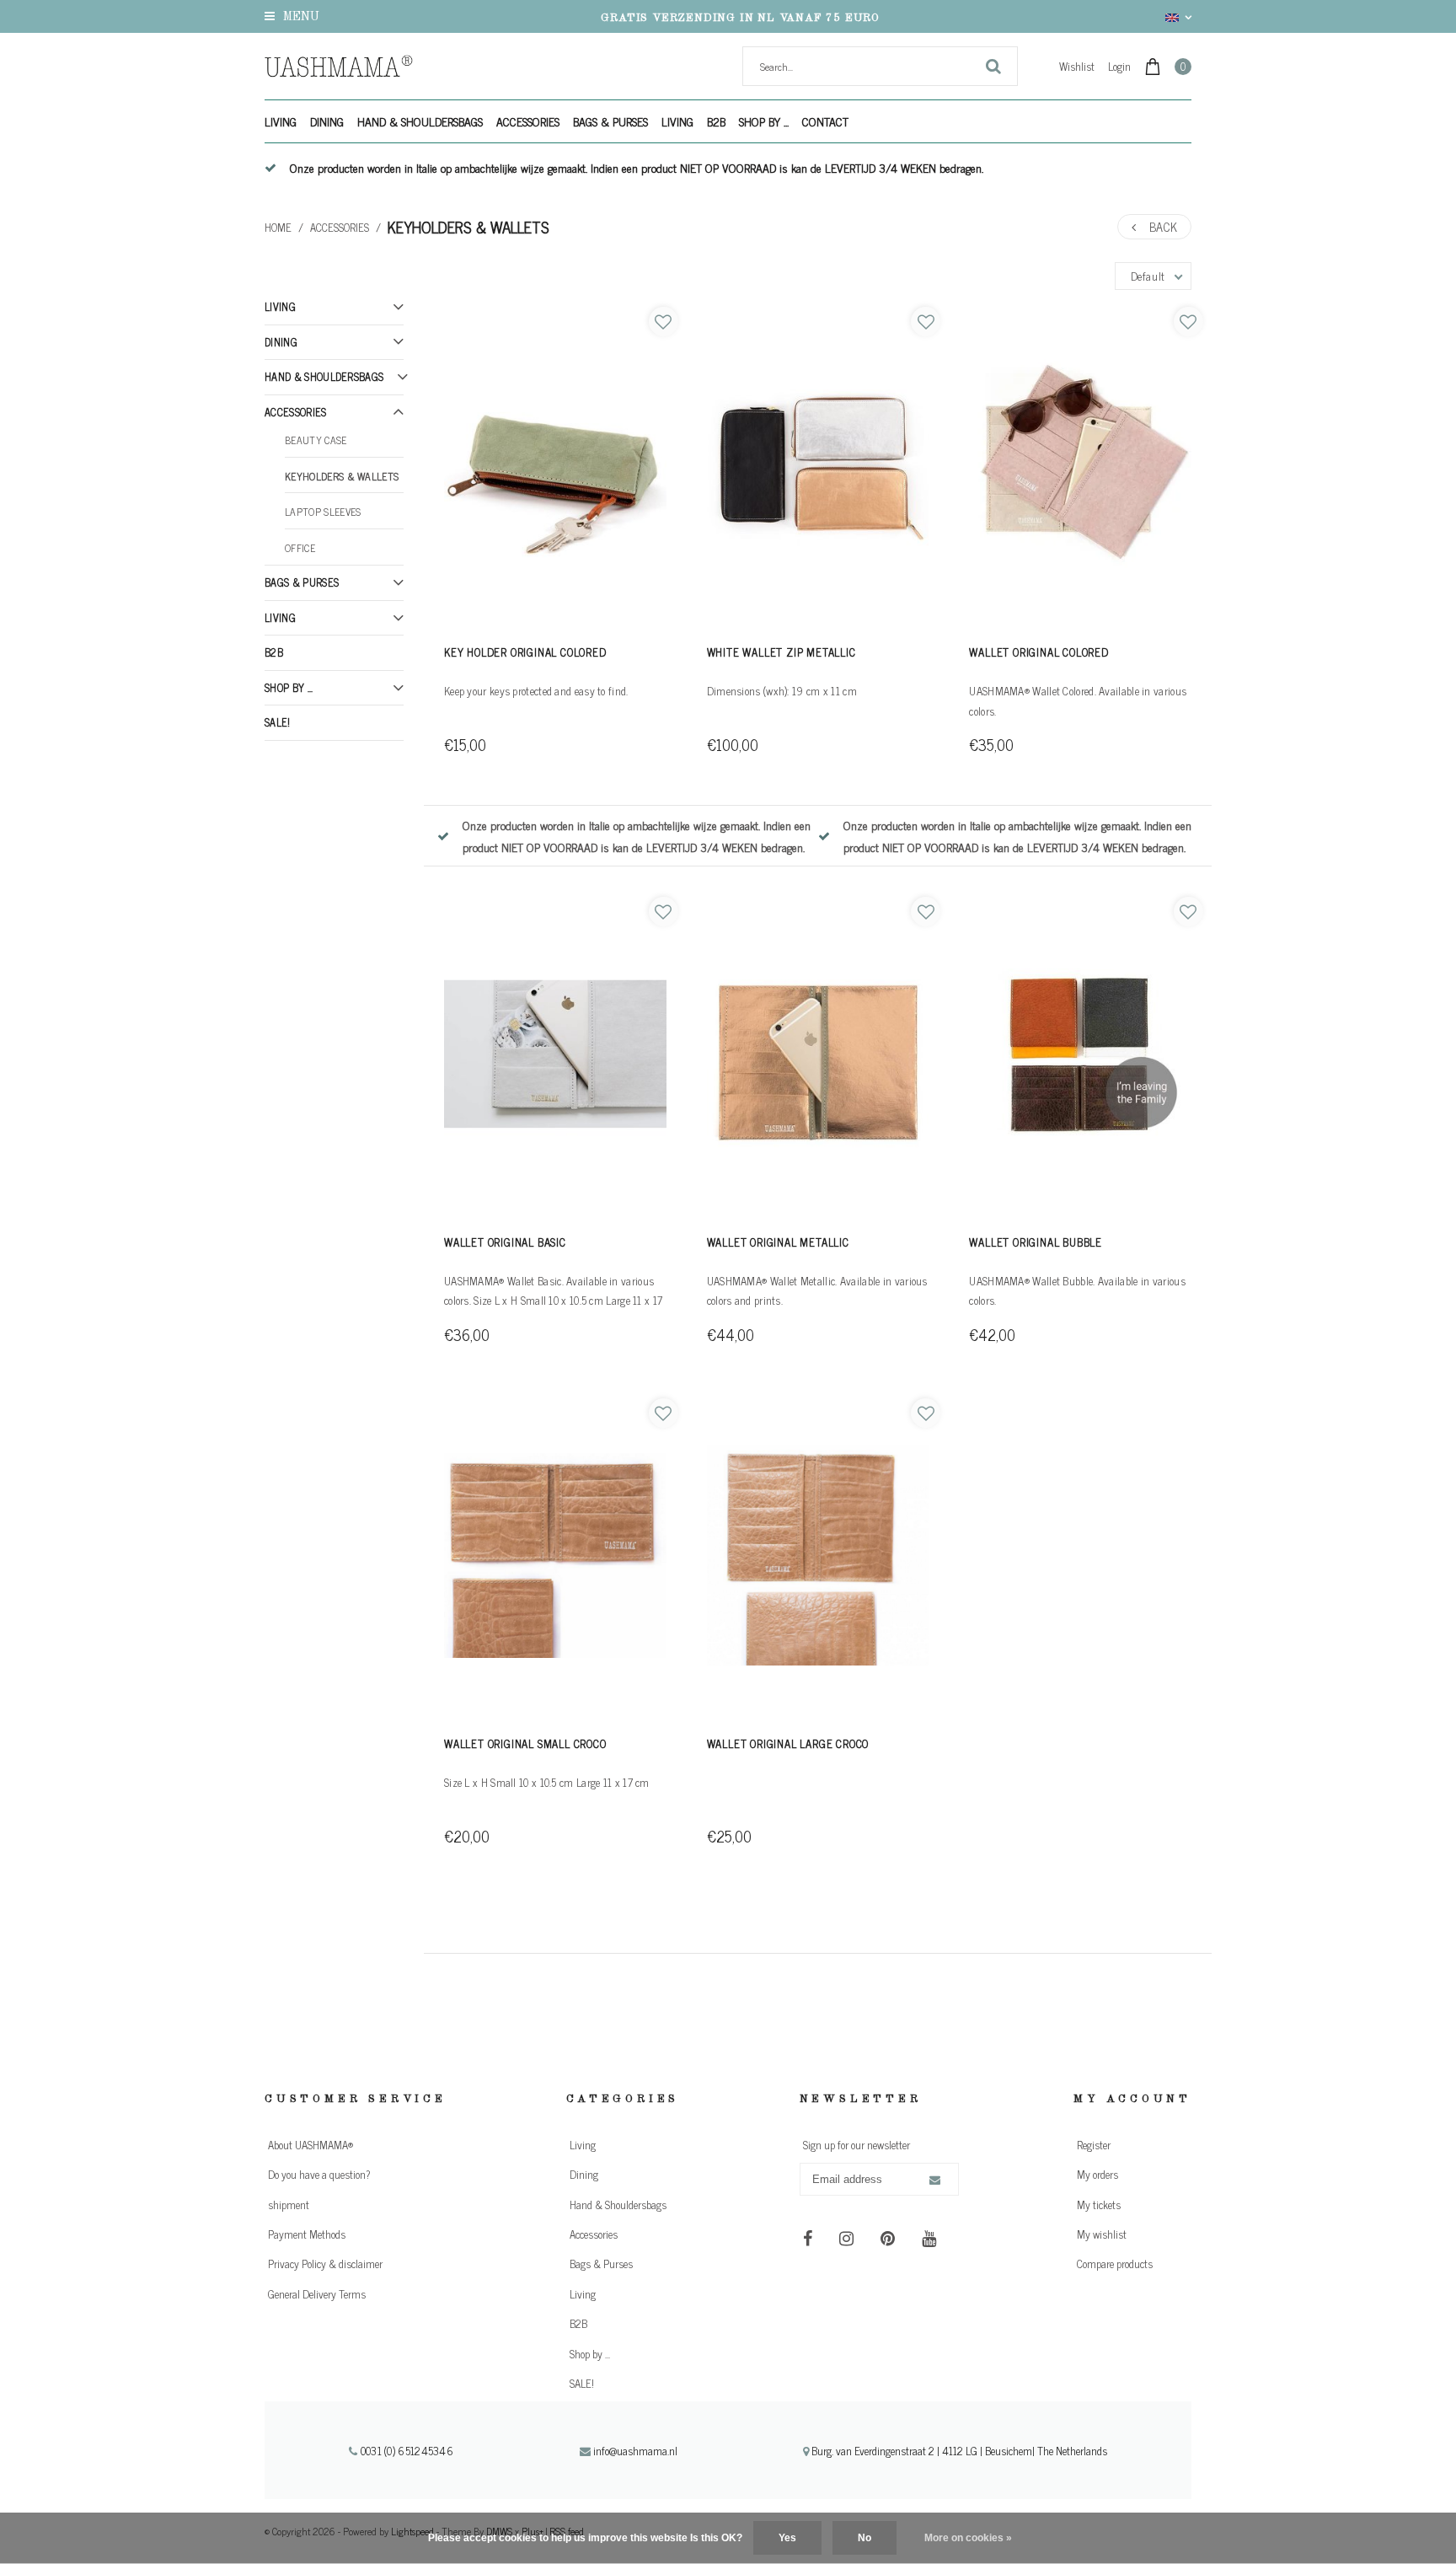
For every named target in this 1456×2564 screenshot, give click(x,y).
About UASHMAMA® (310, 2145)
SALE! (278, 722)
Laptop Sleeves (323, 512)
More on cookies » (968, 2538)
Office (300, 548)
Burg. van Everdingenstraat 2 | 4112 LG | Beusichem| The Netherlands (958, 2451)
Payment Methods (307, 2234)
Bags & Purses (610, 121)
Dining (327, 121)
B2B (716, 121)
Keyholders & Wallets (468, 227)
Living (281, 121)
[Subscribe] (935, 2180)
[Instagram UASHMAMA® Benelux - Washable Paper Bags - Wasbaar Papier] (846, 2238)
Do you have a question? (319, 2174)
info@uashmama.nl (635, 2451)
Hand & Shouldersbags (420, 121)
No (864, 2538)
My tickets (1099, 2205)
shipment (289, 2205)
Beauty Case (316, 440)
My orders (1097, 2174)
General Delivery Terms (317, 2294)
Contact (825, 121)
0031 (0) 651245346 (405, 2451)
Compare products (1115, 2264)
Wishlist (1077, 66)
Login (1119, 66)
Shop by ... (764, 121)
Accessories (528, 121)
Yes (787, 2538)
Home (278, 227)
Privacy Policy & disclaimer (325, 2264)
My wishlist (1102, 2234)
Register (1094, 2145)
